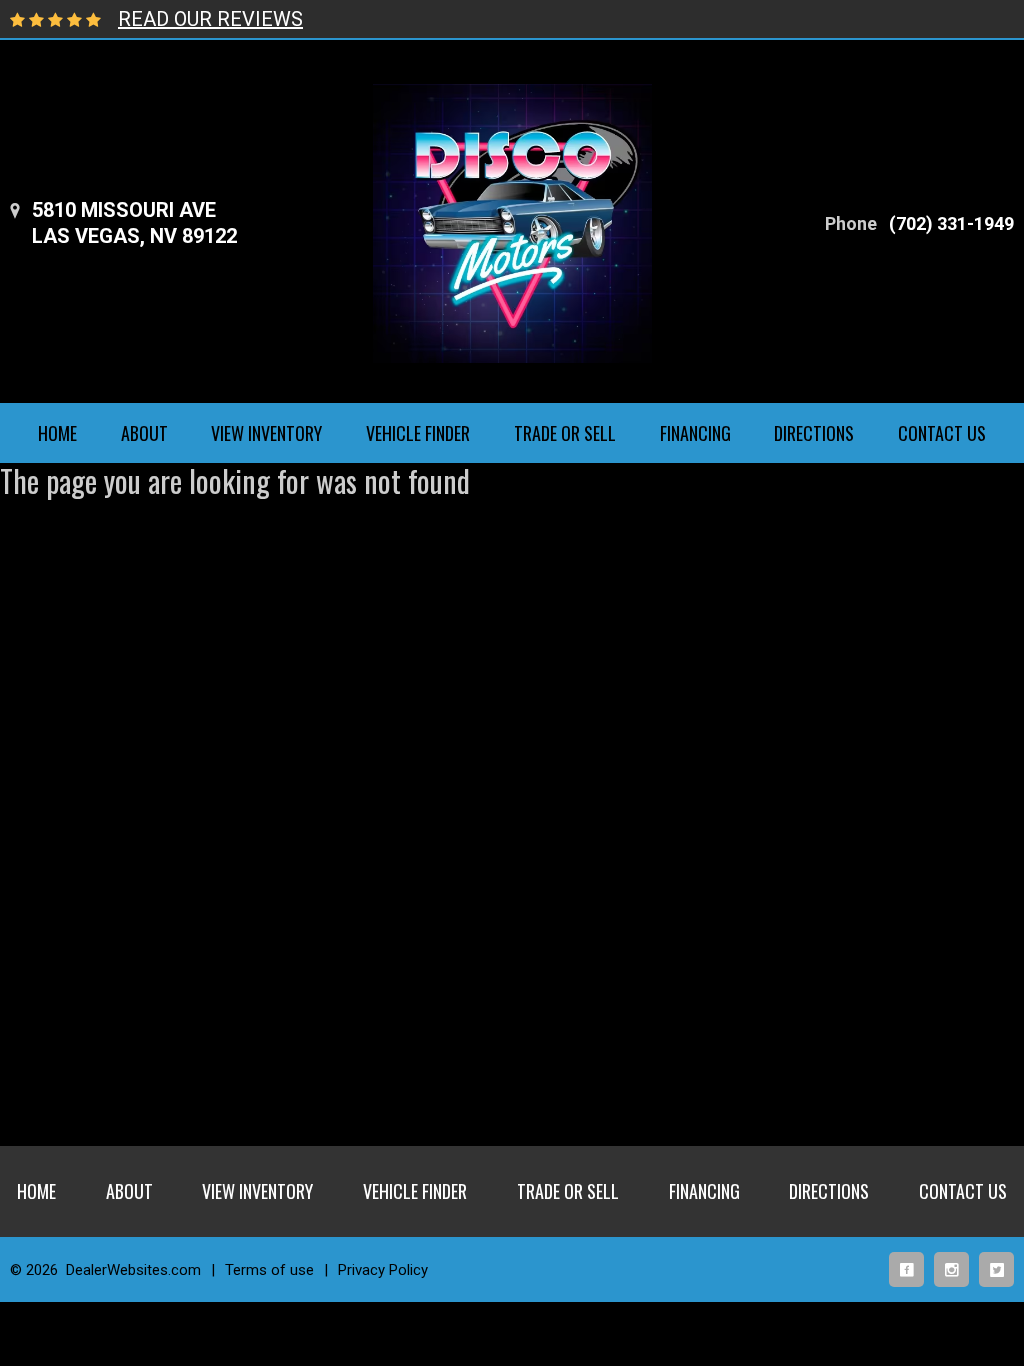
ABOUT (144, 433)
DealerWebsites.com (133, 1270)
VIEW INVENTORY (266, 433)
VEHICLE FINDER (418, 433)
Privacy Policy (383, 1270)
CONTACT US (942, 433)
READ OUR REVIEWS (210, 19)
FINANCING (695, 433)
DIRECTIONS (814, 433)
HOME (57, 433)
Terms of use (269, 1270)
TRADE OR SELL (565, 433)
